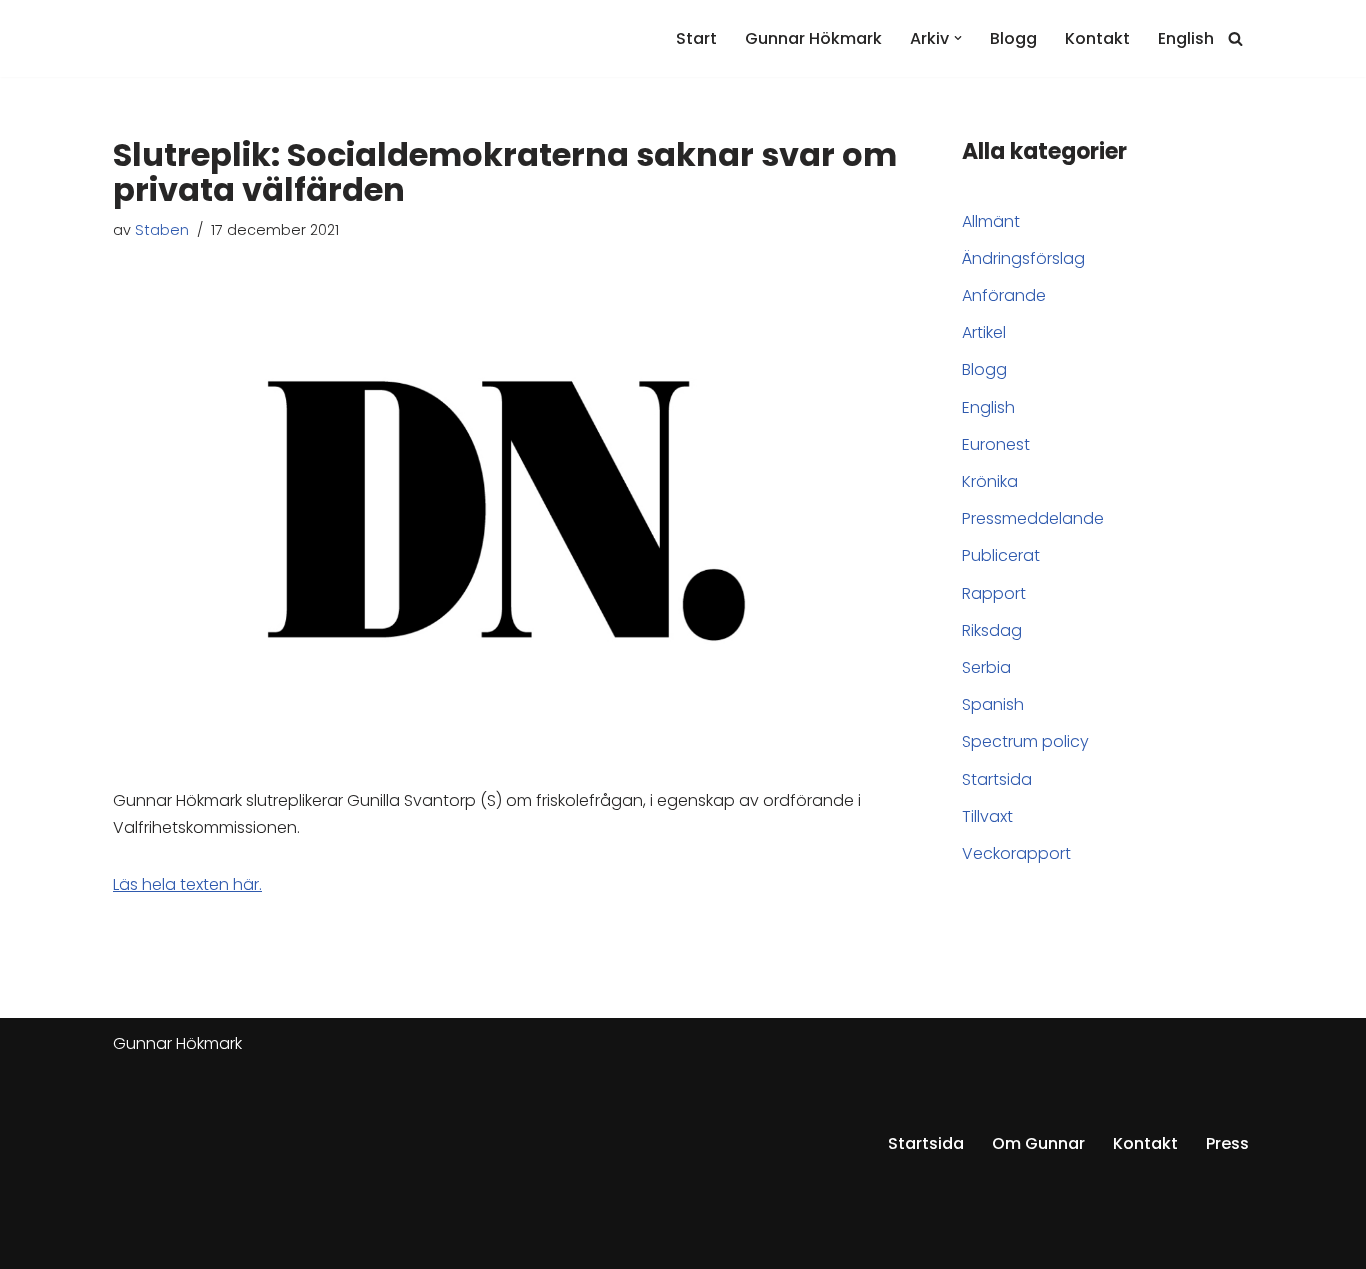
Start (696, 38)
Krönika (990, 481)
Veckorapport (1016, 853)
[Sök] (1235, 38)
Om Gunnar (1038, 1143)
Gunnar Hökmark (813, 38)
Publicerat (1001, 555)
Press (1227, 1143)
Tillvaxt (987, 816)
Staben (162, 230)
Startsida (997, 779)
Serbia (986, 667)
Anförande (1004, 295)
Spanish (993, 704)
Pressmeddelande (1033, 518)
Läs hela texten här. (187, 884)
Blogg (1013, 38)
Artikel (984, 332)
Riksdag (992, 630)
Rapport (994, 593)
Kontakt (1097, 38)
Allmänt (991, 221)
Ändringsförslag (1023, 258)
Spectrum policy (1025, 741)
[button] (958, 38)
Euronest (996, 444)
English (1186, 38)
